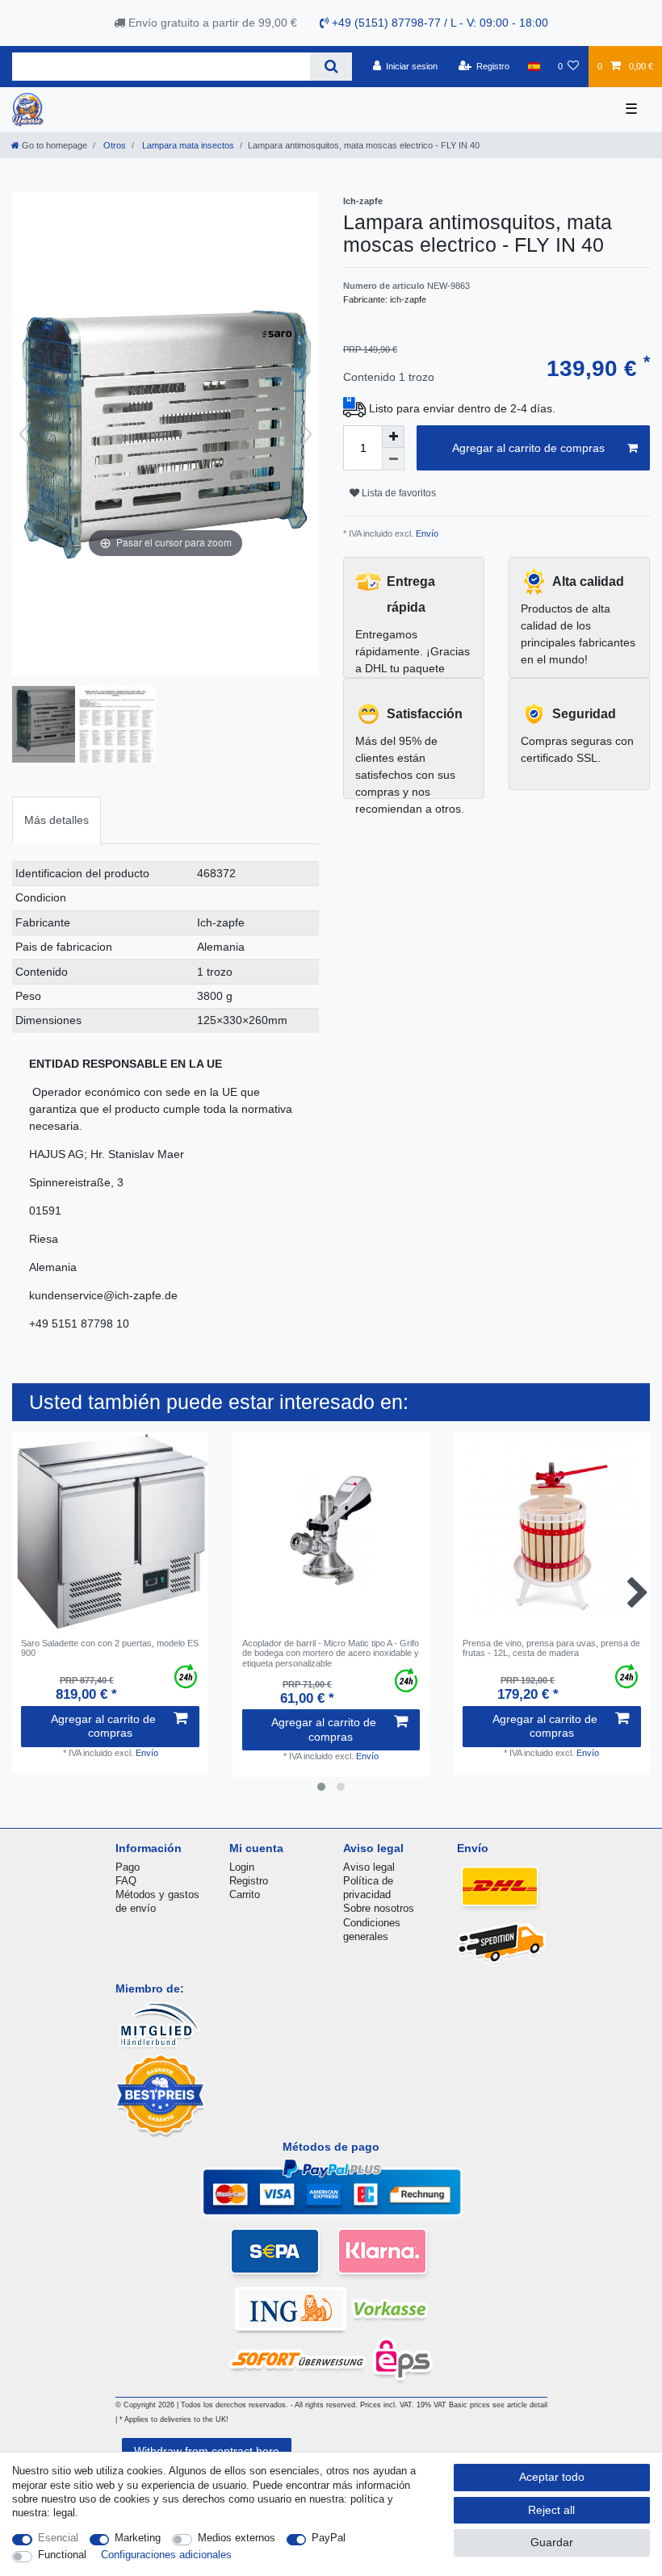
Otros (113, 145)
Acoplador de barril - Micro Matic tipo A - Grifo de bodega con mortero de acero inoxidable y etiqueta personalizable (331, 1653)
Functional (62, 2555)
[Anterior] (25, 434)
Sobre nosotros (379, 1908)
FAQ (126, 1881)
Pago (128, 1867)
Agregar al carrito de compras (528, 448)
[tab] (57, 820)
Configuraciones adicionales (166, 2555)
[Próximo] (306, 434)
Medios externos (237, 2538)
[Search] (331, 67)
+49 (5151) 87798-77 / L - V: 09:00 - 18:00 (438, 23)
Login (242, 1867)
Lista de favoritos (398, 493)
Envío (426, 533)
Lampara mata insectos (187, 145)
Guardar (552, 2542)
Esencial (58, 2538)
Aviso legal (369, 1867)
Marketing (138, 2538)
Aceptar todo (552, 2477)
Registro (249, 1881)
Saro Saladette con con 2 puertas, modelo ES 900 (110, 1648)
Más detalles (57, 820)
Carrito (245, 1894)
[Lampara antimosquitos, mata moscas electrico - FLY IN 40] (52, 726)
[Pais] (533, 66)
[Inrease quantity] (393, 437)
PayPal (329, 2538)
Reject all (551, 2510)
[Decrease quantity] (393, 459)
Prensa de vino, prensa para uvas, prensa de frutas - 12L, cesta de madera (551, 1648)
